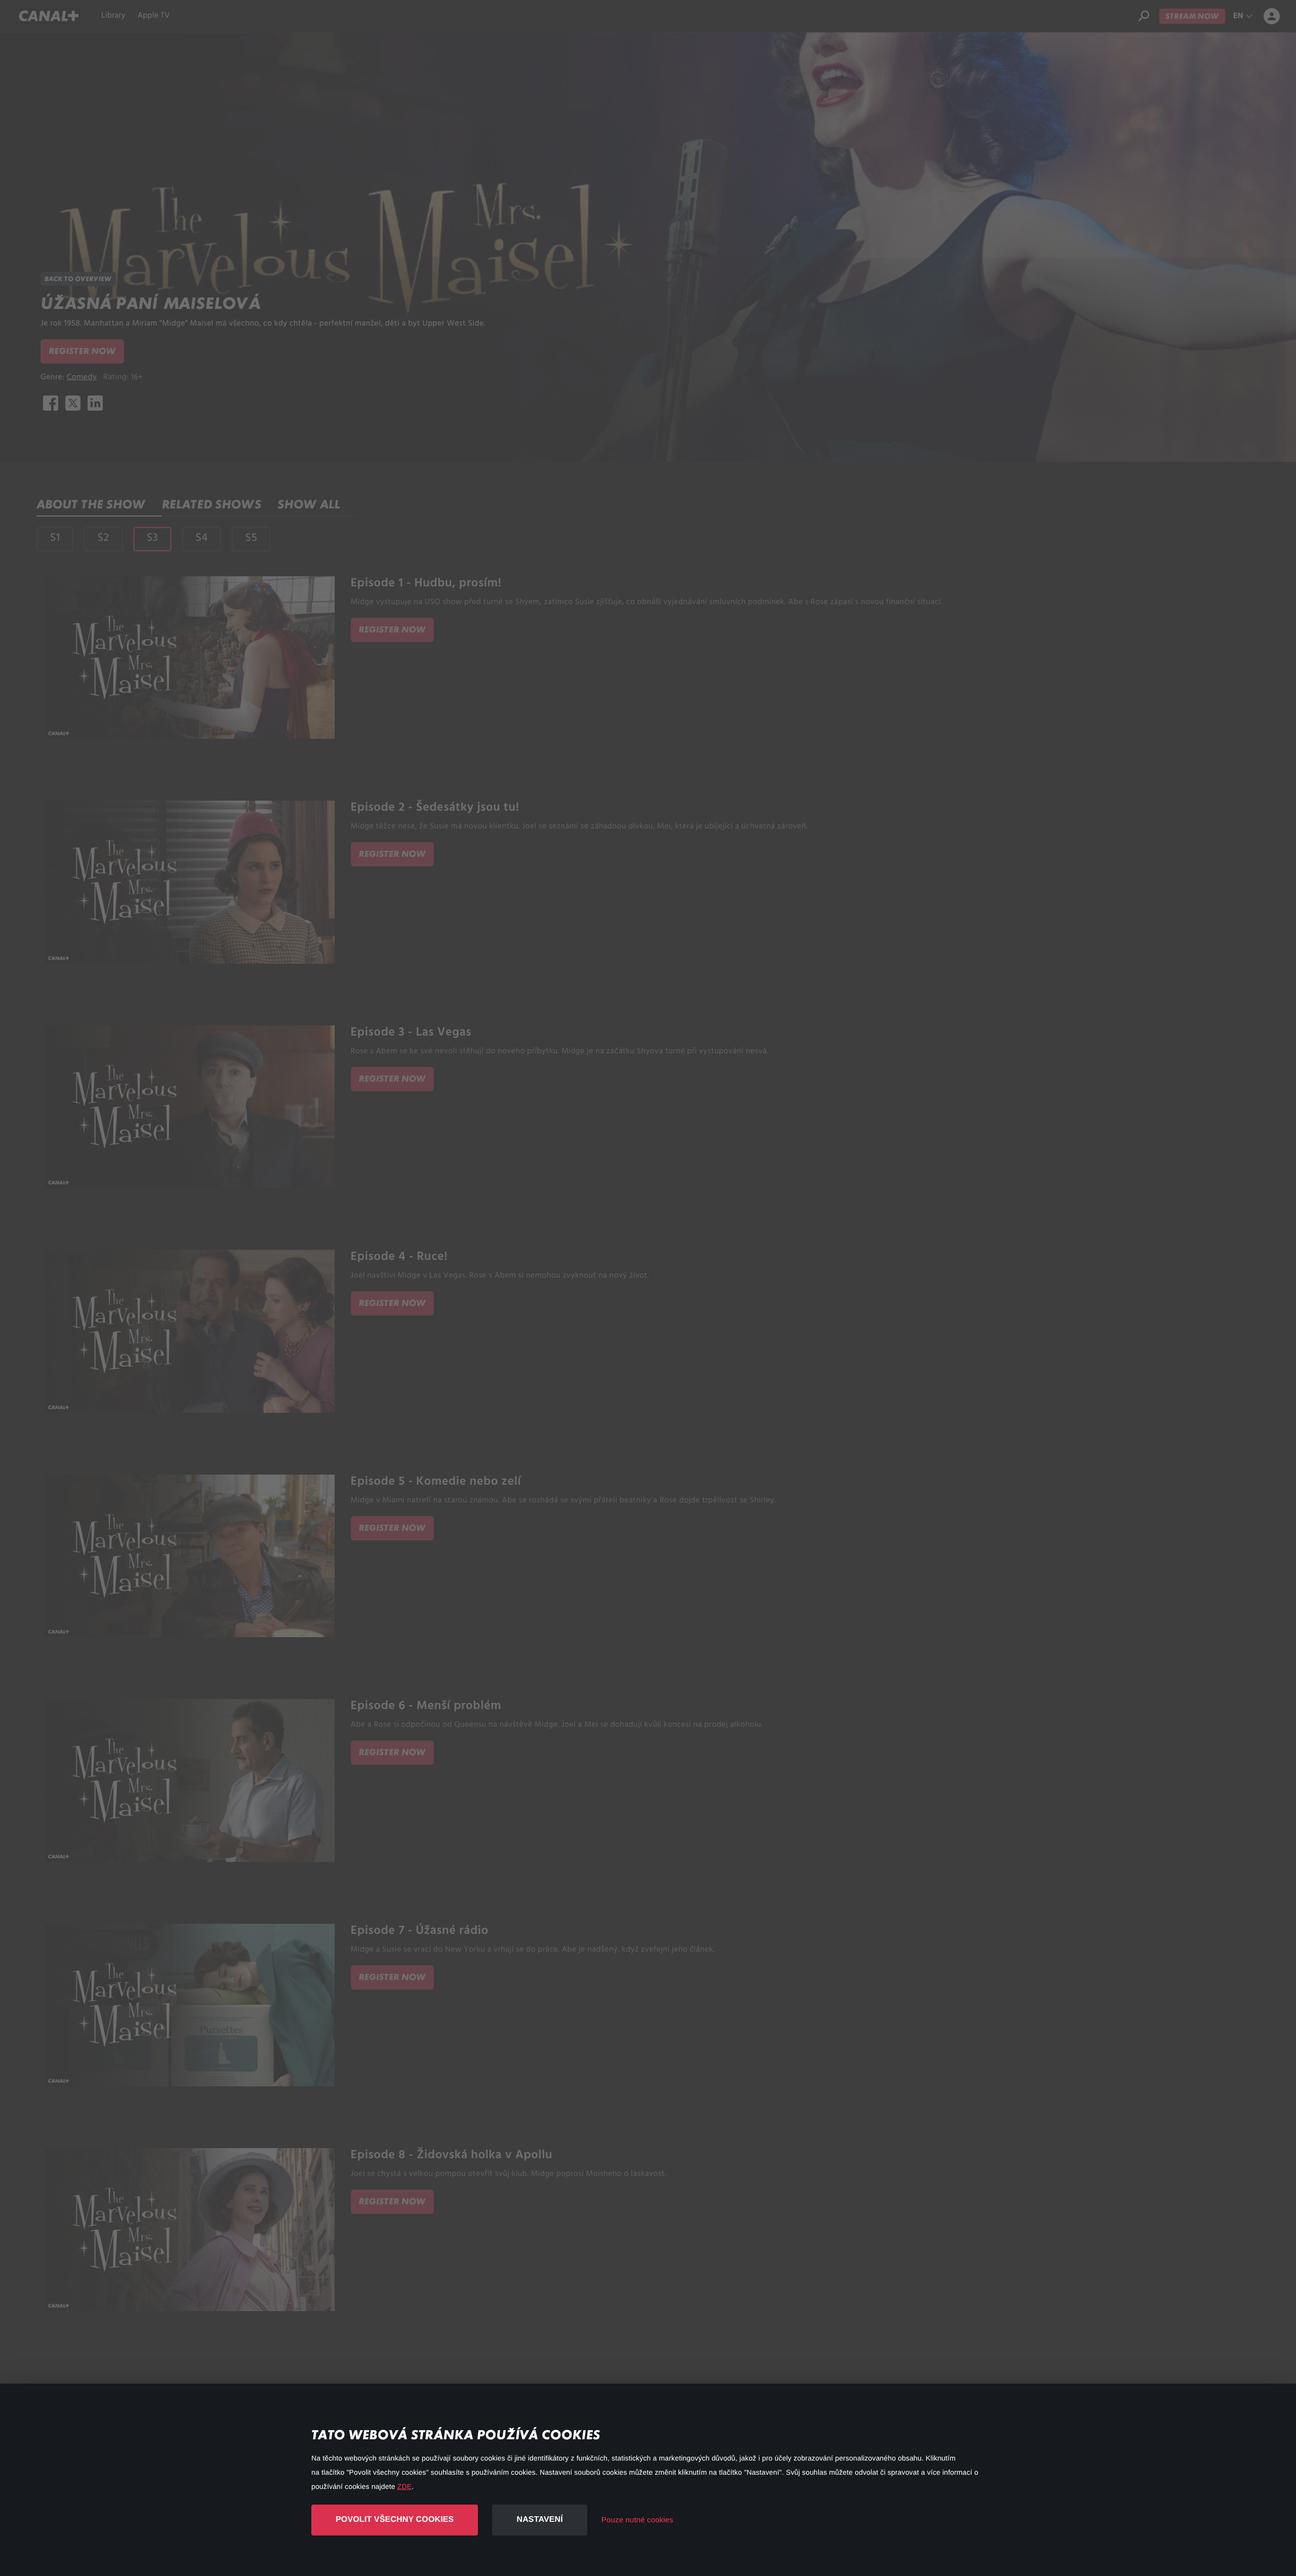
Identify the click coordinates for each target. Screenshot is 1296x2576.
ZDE (404, 2486)
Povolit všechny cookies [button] (395, 2520)
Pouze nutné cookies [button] (637, 2520)
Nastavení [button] (539, 2520)
